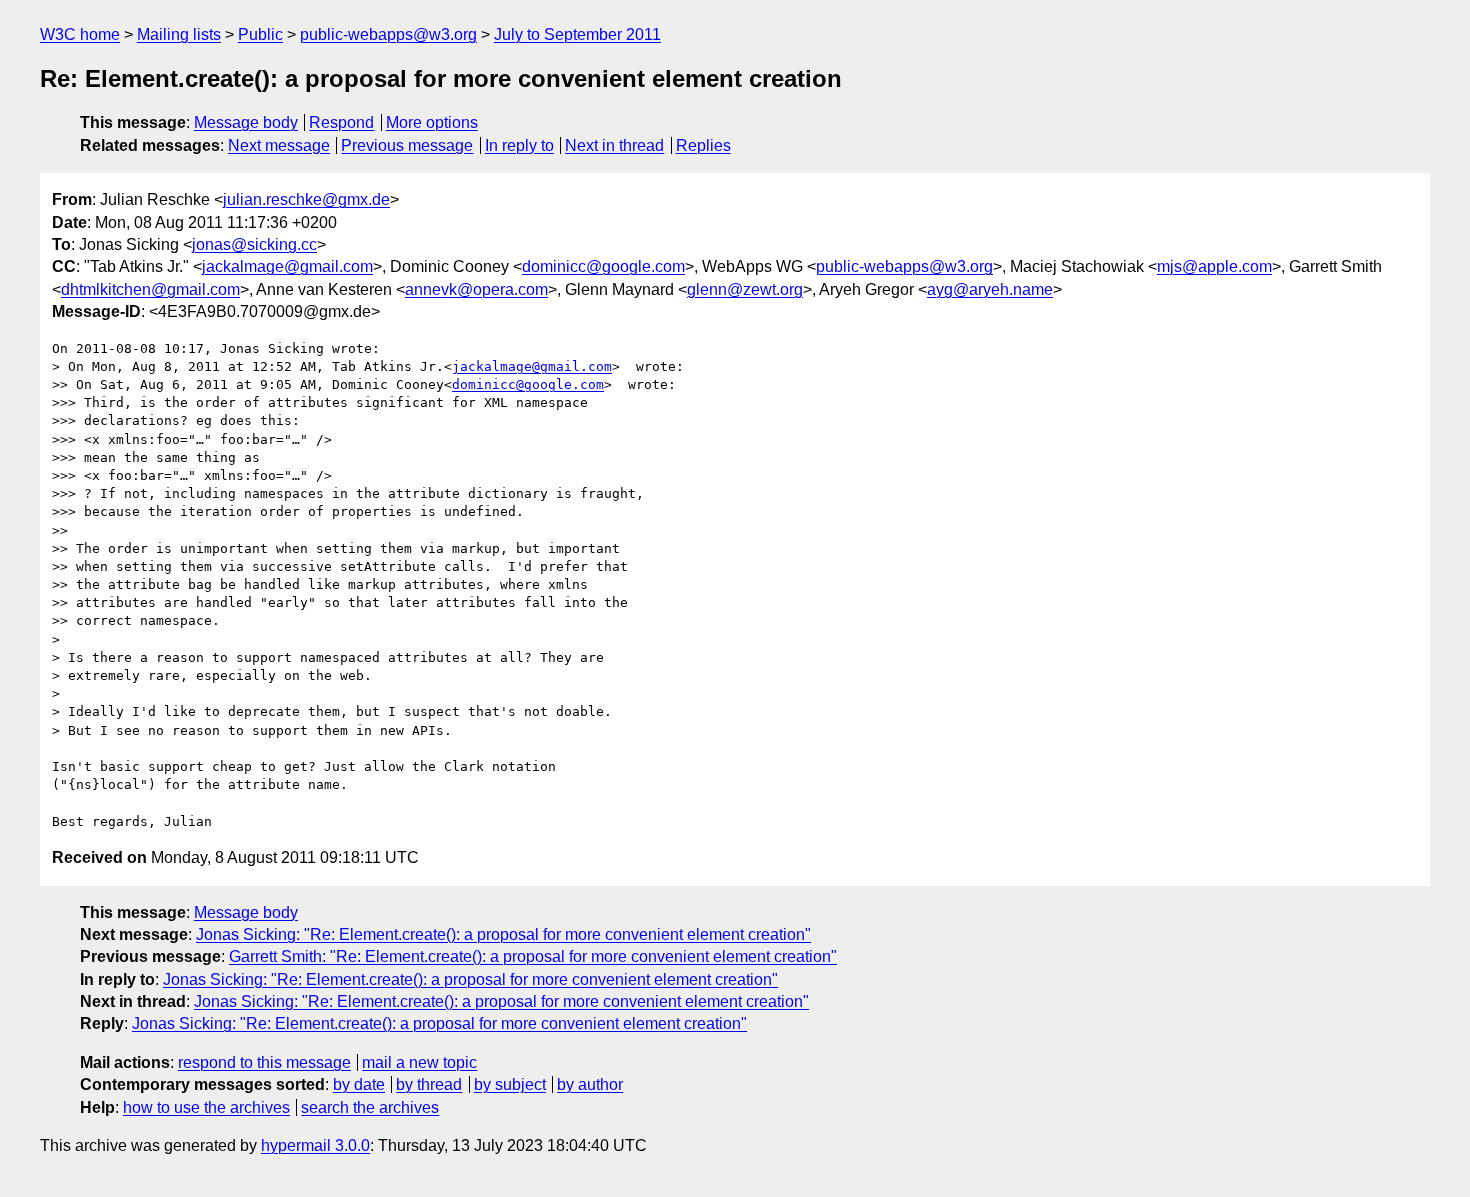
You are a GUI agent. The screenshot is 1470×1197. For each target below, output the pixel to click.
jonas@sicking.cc (254, 244)
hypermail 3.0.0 (315, 1145)
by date (359, 1084)
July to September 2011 (577, 34)
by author (590, 1084)
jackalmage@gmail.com (287, 266)
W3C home (80, 34)
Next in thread (614, 145)
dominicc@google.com (603, 266)
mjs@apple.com (1214, 266)
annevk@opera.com (476, 289)
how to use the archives (206, 1107)
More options (432, 122)
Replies (703, 145)
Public (260, 34)
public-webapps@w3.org (388, 34)
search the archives (370, 1107)
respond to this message (264, 1062)
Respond (341, 122)
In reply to (519, 145)
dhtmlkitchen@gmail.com (150, 289)
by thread (429, 1084)
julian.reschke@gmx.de (306, 199)
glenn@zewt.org (745, 289)
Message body (246, 122)
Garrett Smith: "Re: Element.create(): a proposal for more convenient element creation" (533, 956)
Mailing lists (179, 34)
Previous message (407, 145)
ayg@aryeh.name (990, 289)
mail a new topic (419, 1062)
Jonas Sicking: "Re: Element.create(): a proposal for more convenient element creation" (503, 934)
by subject (510, 1084)
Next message (279, 145)
